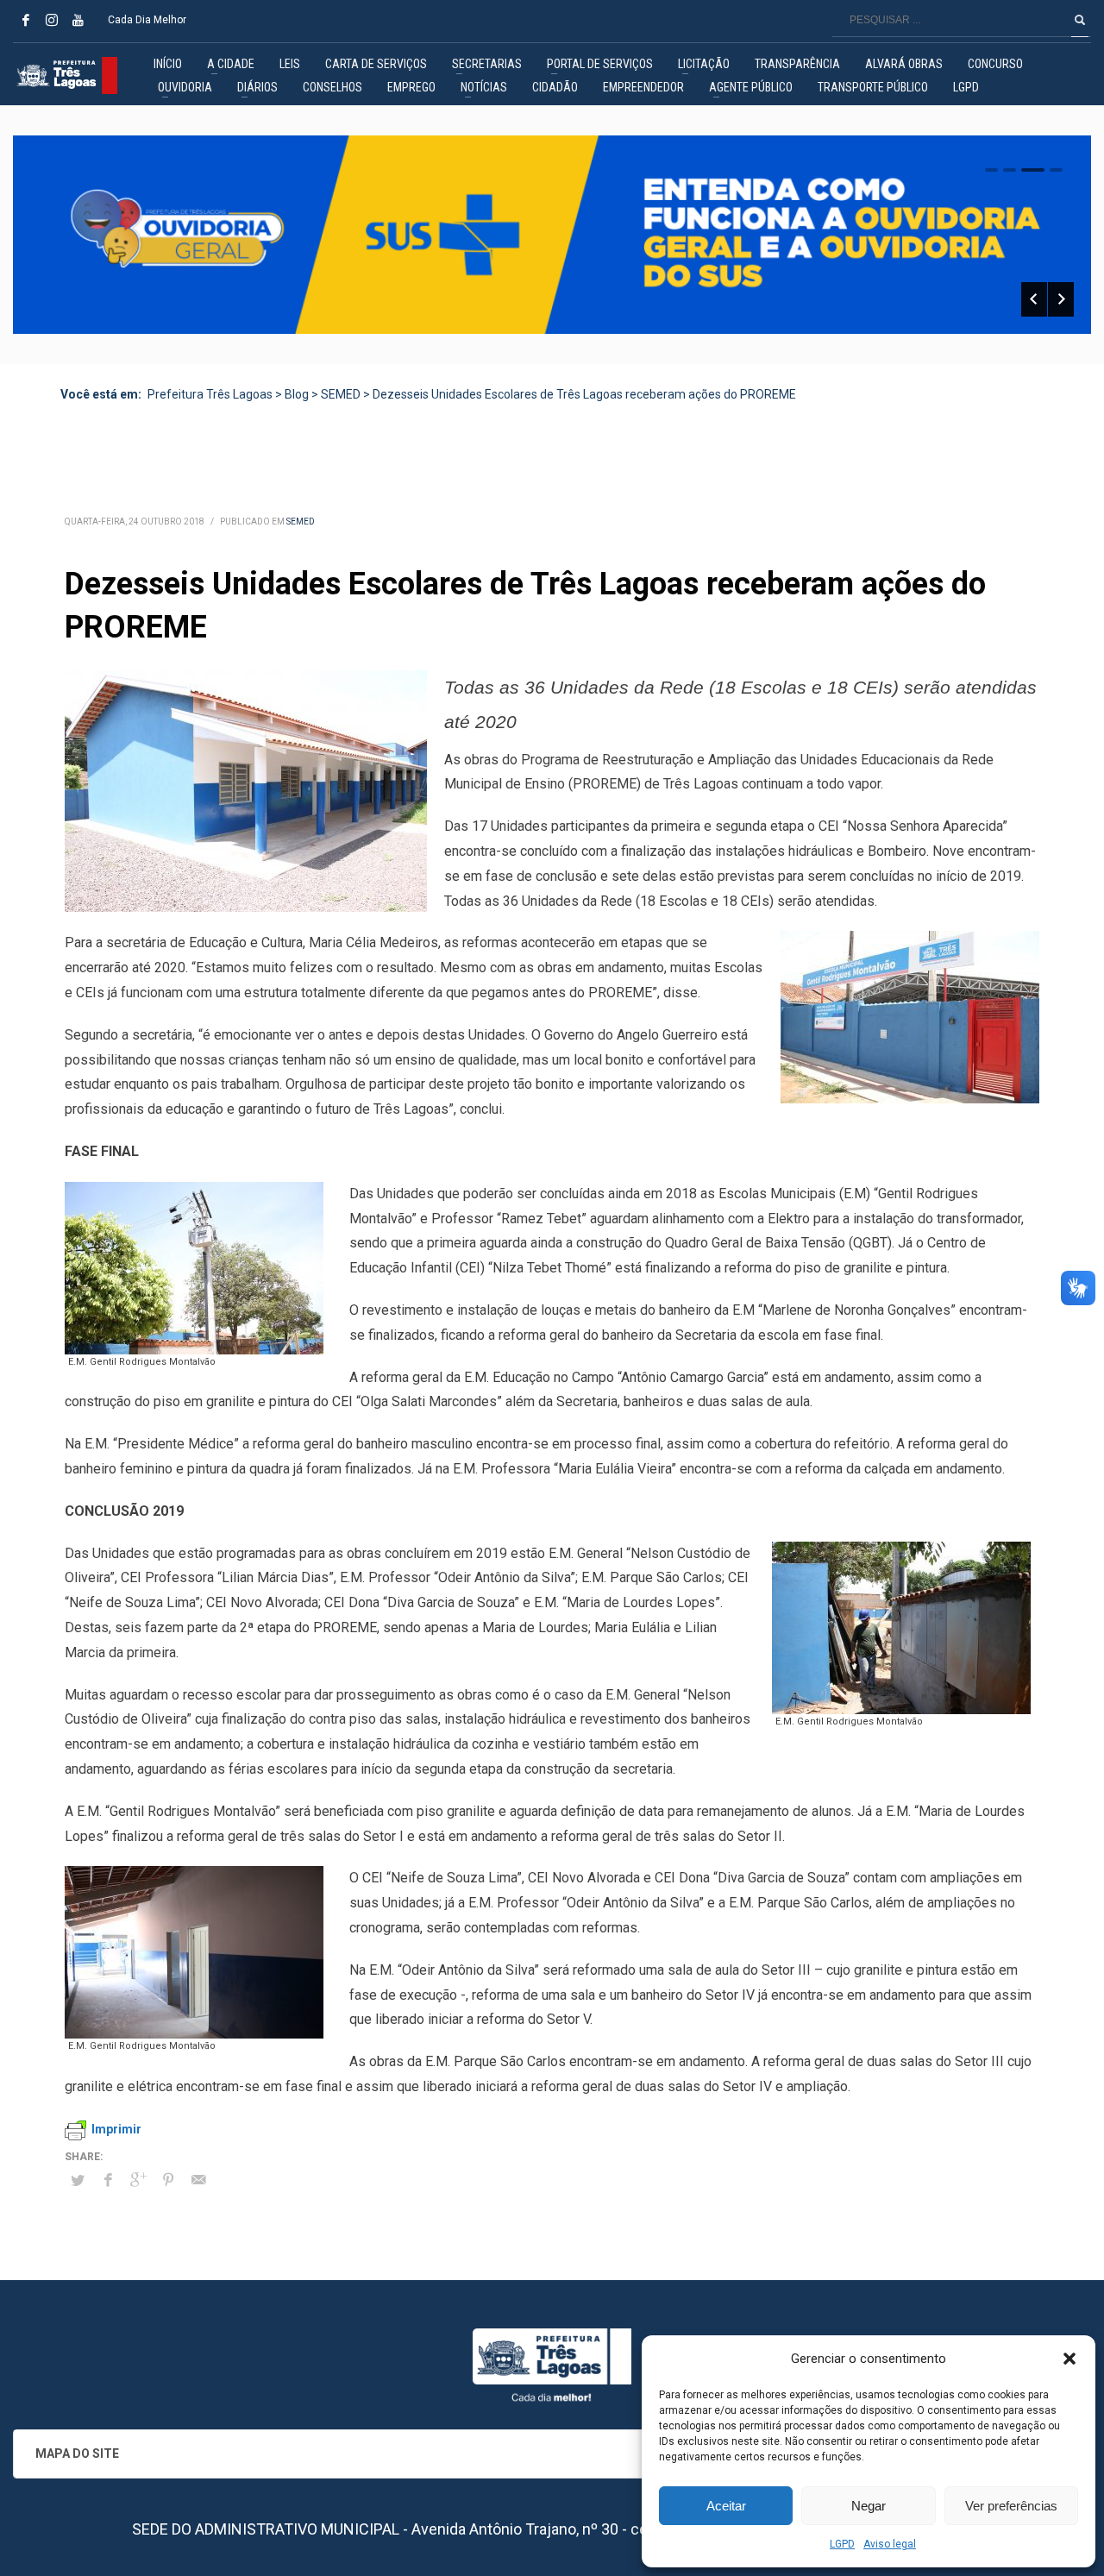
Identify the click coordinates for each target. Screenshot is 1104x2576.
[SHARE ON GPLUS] (138, 2180)
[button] (1069, 2359)
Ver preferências (1011, 2506)
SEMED (301, 521)
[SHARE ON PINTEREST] (168, 2180)
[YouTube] (78, 20)
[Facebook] (26, 20)
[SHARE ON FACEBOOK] (108, 2180)
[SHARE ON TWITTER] (78, 2181)
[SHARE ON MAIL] (198, 2180)
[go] (1080, 20)
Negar (869, 2506)
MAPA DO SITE (77, 2453)
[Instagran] (52, 20)
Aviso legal (890, 2544)
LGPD (842, 2544)
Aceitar (726, 2506)
